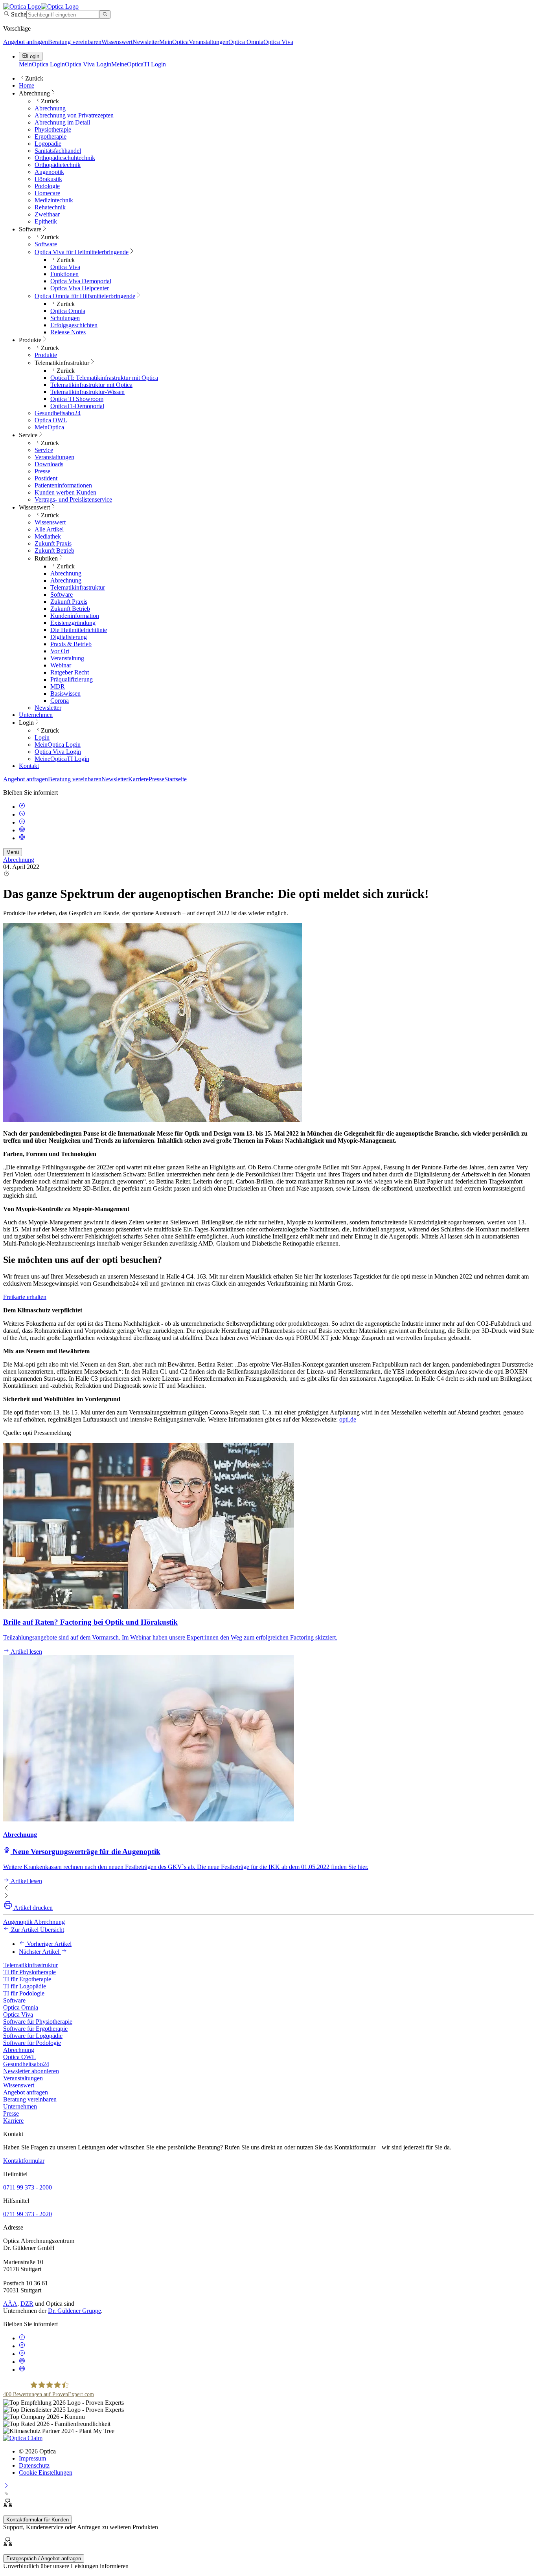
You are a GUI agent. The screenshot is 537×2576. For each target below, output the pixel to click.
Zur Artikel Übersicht (37, 1930)
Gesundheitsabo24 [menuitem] (58, 413)
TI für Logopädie (25, 1986)
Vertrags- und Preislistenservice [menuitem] (73, 499)
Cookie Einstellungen (46, 2472)
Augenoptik (18, 1922)
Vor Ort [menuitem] (60, 651)
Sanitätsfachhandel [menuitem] (58, 151)
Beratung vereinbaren (75, 42)
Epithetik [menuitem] (46, 221)
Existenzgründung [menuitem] (73, 623)
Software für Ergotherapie (35, 2029)
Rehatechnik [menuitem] (50, 207)
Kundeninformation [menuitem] (75, 616)
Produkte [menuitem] (30, 340)
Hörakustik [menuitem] (48, 179)
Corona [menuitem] (60, 701)
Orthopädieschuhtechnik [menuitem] (65, 158)
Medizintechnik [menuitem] (54, 200)
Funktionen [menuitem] (64, 274)
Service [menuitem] (28, 435)
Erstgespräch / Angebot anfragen (44, 2559)
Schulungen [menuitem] (65, 318)
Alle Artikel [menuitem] (49, 529)
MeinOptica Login (42, 64)
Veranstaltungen (209, 42)
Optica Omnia (246, 42)
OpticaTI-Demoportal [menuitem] (77, 406)
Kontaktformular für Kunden (38, 2520)
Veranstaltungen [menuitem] (54, 457)
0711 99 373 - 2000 (28, 2187)
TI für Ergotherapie (27, 1979)
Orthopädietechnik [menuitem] (58, 165)
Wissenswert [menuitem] (34, 507)
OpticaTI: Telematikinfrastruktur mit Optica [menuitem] (104, 378)
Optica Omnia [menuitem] (68, 311)
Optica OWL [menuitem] (51, 420)
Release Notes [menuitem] (68, 332)
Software (14, 2000)
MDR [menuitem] (58, 686)
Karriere (138, 779)
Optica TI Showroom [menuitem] (77, 399)
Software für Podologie (32, 2043)
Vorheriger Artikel (48, 1944)
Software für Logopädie (33, 2036)
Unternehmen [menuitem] (36, 715)
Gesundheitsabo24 (26, 2064)
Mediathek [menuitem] (48, 536)
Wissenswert (117, 42)
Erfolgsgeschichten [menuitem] (74, 325)
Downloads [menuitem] (49, 464)
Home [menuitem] (27, 85)
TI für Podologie (24, 1993)
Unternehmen (20, 2106)
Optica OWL (19, 2057)
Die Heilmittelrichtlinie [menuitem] (79, 630)
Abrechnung (19, 860)
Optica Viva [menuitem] (65, 267)
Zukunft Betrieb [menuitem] (54, 551)
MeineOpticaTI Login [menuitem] (62, 759)
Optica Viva (278, 42)
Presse (156, 779)
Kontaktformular (24, 2161)
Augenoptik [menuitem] (49, 172)
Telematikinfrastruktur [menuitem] (62, 363)
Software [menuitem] (30, 229)
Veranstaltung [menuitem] (67, 658)
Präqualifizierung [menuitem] (72, 679)
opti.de (348, 1419)
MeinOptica (174, 42)
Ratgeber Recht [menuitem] (70, 672)
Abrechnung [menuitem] (34, 93)
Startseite (176, 779)
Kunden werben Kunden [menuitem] (65, 492)
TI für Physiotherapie (29, 1972)
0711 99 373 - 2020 (28, 2214)
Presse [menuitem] (42, 471)
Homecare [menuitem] (47, 193)
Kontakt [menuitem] (29, 766)
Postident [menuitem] (46, 478)
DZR (27, 2304)
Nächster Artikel (40, 1952)
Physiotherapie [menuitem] (53, 129)
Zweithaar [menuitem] (47, 214)
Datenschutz (34, 2465)
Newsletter (146, 42)
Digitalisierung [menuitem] (69, 637)
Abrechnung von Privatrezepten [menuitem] (74, 115)
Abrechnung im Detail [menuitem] (62, 122)
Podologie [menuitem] (47, 186)
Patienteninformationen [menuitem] (63, 485)
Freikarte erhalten (25, 1297)
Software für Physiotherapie (38, 2022)
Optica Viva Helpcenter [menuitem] (80, 288)
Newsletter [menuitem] (48, 708)
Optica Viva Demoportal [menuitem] (81, 281)
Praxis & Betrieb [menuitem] (71, 644)
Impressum (32, 2458)
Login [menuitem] (26, 723)
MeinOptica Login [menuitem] (58, 745)
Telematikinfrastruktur (30, 1965)
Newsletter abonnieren (31, 2071)
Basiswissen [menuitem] (65, 693)
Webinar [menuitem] (61, 665)
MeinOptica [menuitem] (49, 427)
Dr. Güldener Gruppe (74, 2311)
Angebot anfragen (26, 42)
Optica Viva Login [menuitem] (58, 752)
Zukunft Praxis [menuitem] (53, 543)
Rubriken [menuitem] (46, 558)
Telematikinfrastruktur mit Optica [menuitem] (91, 385)
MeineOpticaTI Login (139, 64)
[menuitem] (82, 252)
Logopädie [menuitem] (48, 144)
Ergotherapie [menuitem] (51, 136)
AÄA (10, 2304)
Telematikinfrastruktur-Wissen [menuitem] (87, 392)
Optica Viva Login (88, 64)
